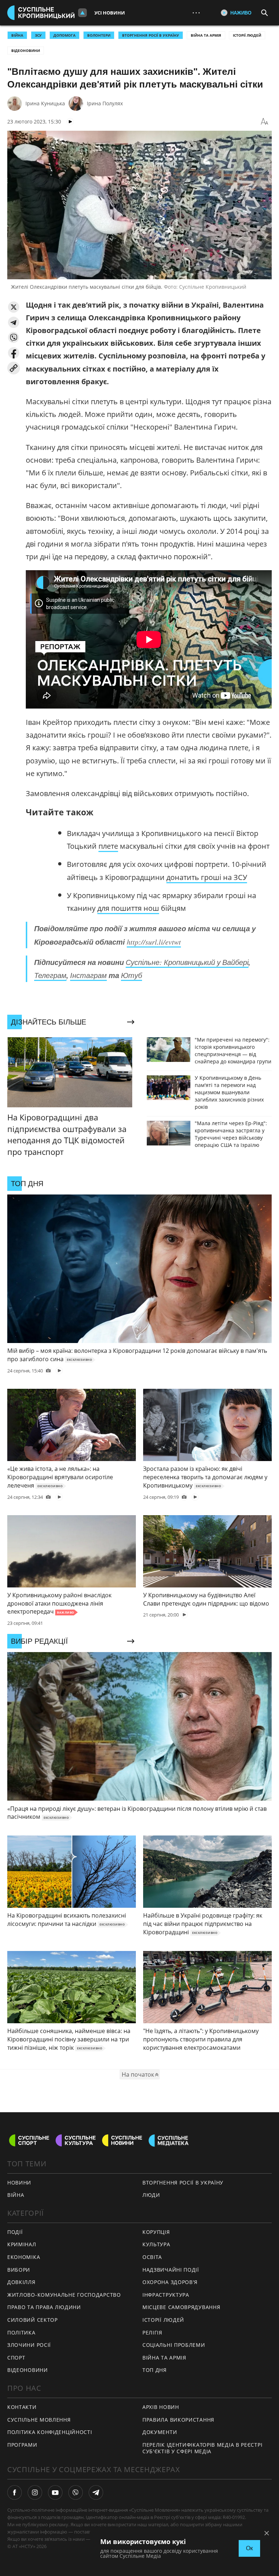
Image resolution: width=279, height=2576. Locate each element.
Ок (249, 2548)
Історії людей (247, 35)
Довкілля (21, 2282)
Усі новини (110, 13)
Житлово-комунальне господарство (64, 2295)
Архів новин (161, 2407)
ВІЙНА (17, 35)
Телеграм (50, 975)
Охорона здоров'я (170, 2282)
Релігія (152, 2332)
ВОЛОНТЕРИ (99, 35)
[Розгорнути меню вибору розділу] (82, 13)
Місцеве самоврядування (181, 2307)
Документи (160, 2432)
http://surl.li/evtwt (154, 942)
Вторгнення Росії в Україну (151, 35)
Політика (21, 2332)
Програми (22, 2445)
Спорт (16, 2358)
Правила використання (178, 2420)
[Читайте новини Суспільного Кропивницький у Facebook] (15, 2492)
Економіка (24, 2257)
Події (15, 2232)
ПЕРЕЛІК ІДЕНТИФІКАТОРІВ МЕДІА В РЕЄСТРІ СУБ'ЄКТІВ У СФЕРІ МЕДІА (202, 2448)
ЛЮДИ (151, 2195)
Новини (19, 2182)
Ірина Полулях (105, 103)
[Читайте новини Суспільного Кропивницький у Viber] (76, 2492)
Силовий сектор (33, 2320)
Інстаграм (88, 975)
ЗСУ (38, 35)
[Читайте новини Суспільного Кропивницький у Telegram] (96, 2492)
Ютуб (132, 975)
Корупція (156, 2232)
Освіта (152, 2257)
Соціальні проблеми (174, 2345)
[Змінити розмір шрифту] (264, 122)
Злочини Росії (29, 2345)
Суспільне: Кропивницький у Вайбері (187, 962)
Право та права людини (44, 2307)
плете (108, 846)
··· (196, 13)
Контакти (22, 2407)
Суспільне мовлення (39, 2420)
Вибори (19, 2270)
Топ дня (155, 2370)
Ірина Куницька (45, 103)
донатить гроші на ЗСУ (207, 877)
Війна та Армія (206, 35)
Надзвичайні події (171, 2270)
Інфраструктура (166, 2295)
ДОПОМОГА (64, 35)
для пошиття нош (128, 908)
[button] (14, 307)
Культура (156, 2244)
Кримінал (22, 2244)
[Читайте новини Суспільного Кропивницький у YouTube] (55, 2492)
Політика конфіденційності (50, 2432)
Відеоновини (26, 50)
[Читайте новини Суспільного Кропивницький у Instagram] (35, 2492)
